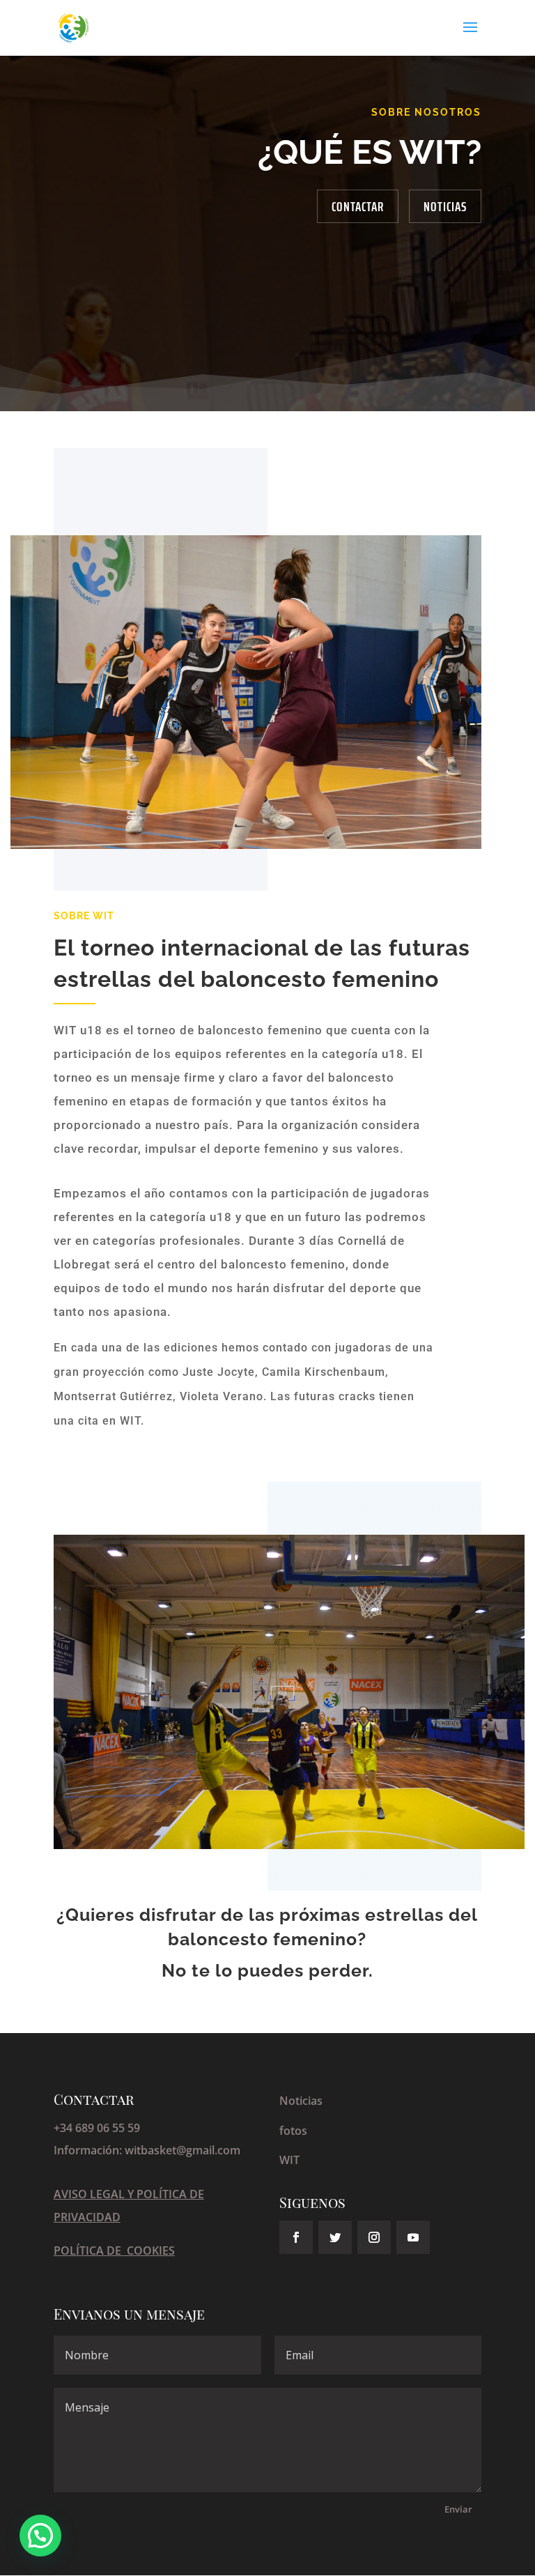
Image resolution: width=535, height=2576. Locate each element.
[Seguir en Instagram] (374, 2237)
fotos (293, 2131)
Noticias (445, 206)
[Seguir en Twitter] (335, 2237)
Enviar (458, 2509)
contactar (358, 206)
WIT (289, 2160)
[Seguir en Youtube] (413, 2237)
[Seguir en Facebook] (296, 2237)
